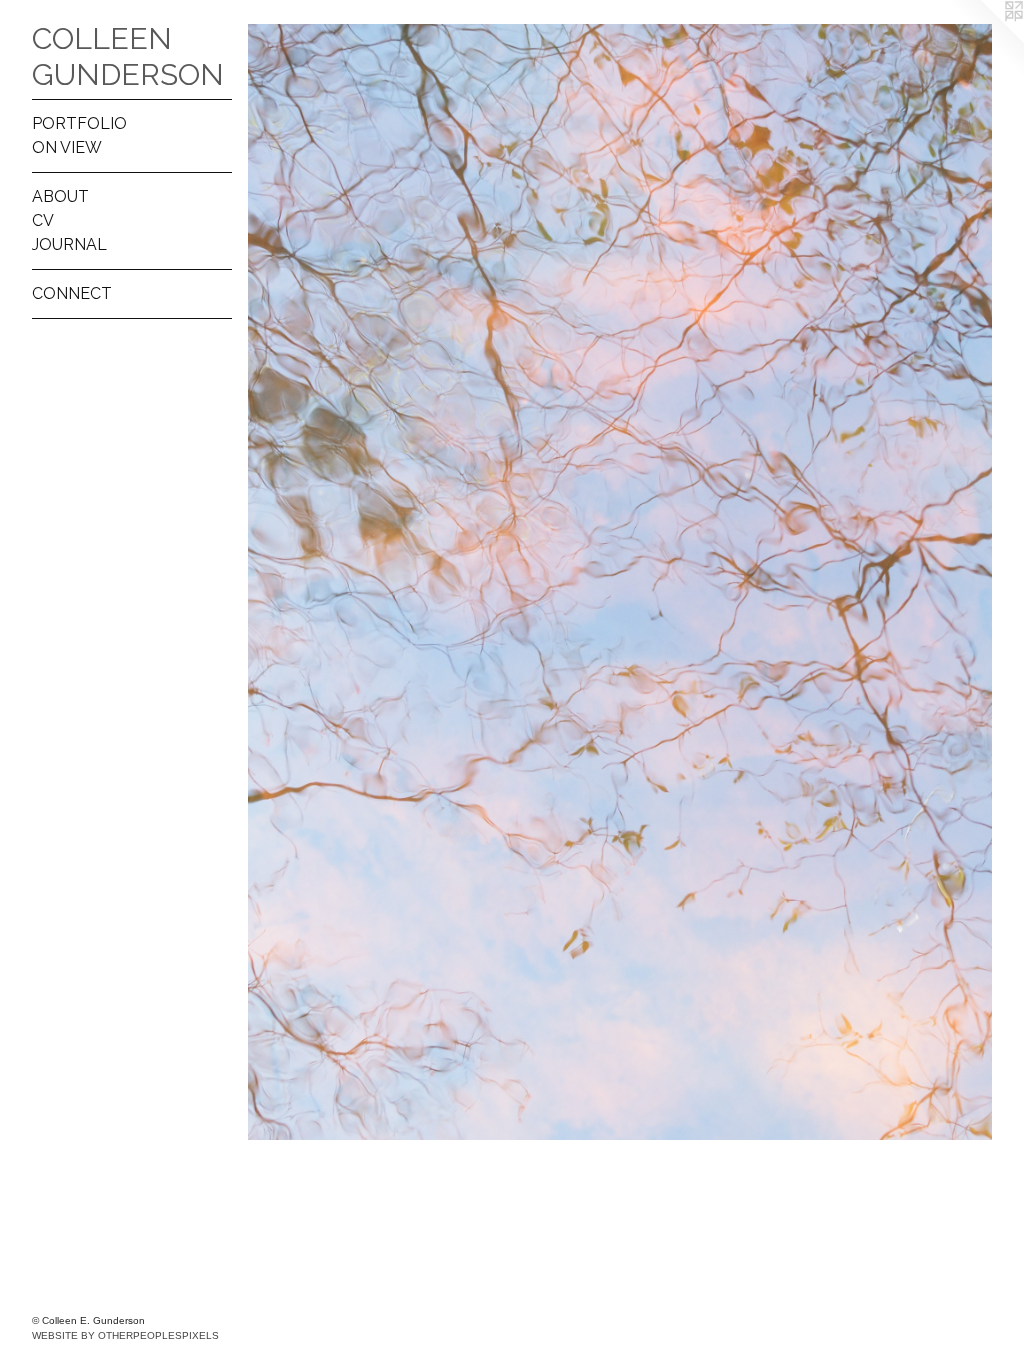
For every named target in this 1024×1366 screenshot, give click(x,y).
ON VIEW (67, 147)
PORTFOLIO (79, 123)
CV (43, 220)
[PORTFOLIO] (620, 582)
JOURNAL (69, 244)
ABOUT (60, 196)
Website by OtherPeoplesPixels (125, 1335)
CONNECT (72, 293)
